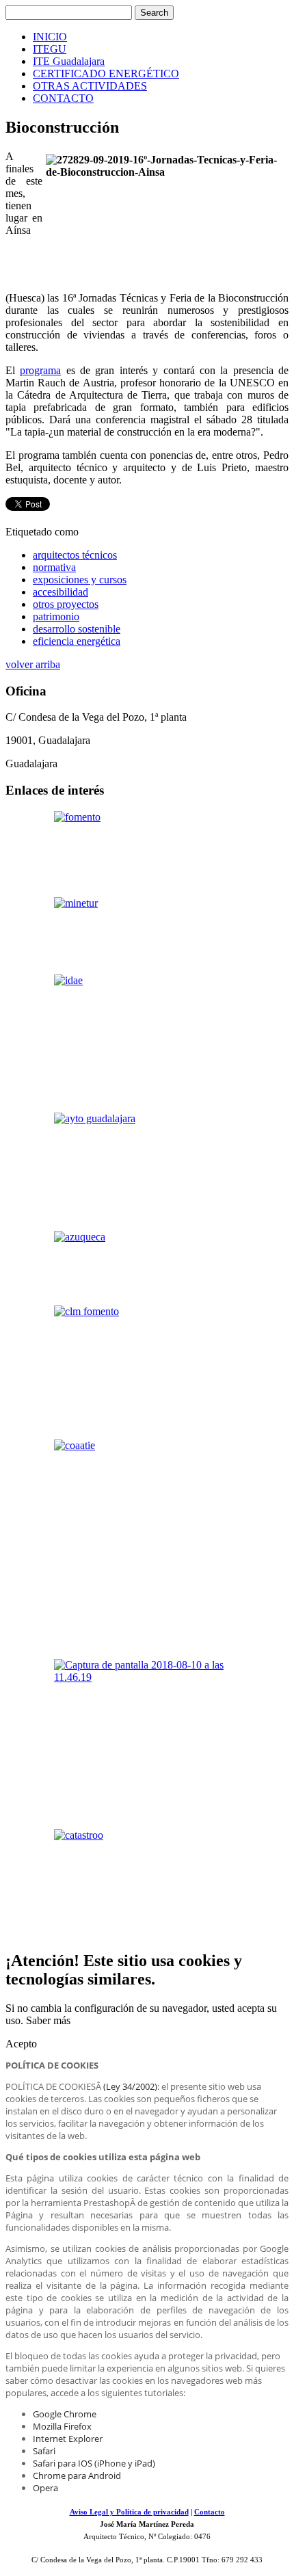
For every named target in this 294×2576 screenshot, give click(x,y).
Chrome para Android (77, 2475)
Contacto (210, 2512)
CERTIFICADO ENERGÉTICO (106, 74)
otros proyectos (66, 604)
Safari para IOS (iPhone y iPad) (94, 2463)
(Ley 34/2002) (130, 2086)
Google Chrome (65, 2414)
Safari (44, 2451)
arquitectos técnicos (75, 555)
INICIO (50, 37)
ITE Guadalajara (69, 61)
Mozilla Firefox (62, 2426)
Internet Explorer (68, 2439)
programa (40, 370)
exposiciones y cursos (80, 580)
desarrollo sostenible (77, 629)
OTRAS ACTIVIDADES (90, 86)
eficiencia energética (77, 641)
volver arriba (33, 664)
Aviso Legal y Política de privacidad (129, 2512)
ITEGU (50, 49)
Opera (45, 2488)
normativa (54, 567)
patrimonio (56, 616)
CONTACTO (63, 98)
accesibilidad (61, 592)
